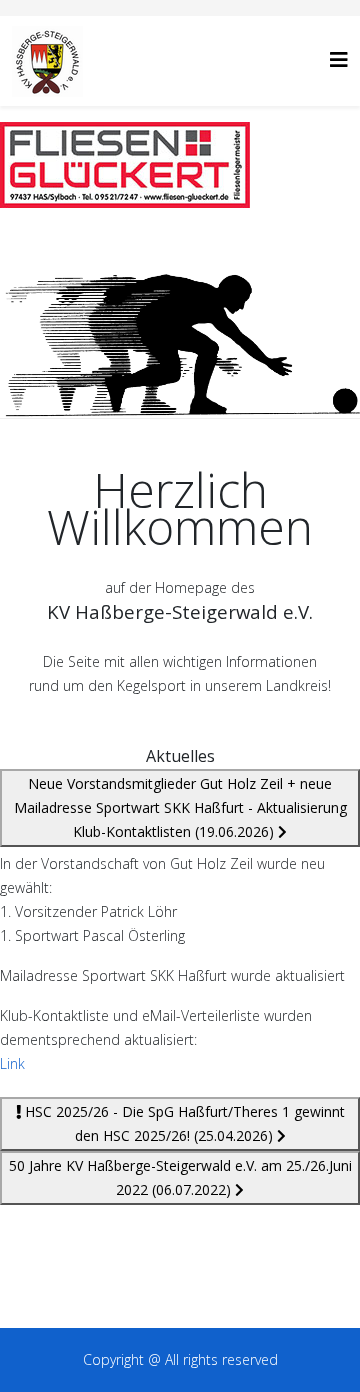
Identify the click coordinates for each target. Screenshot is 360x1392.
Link (12, 1063)
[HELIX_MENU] (339, 59)
